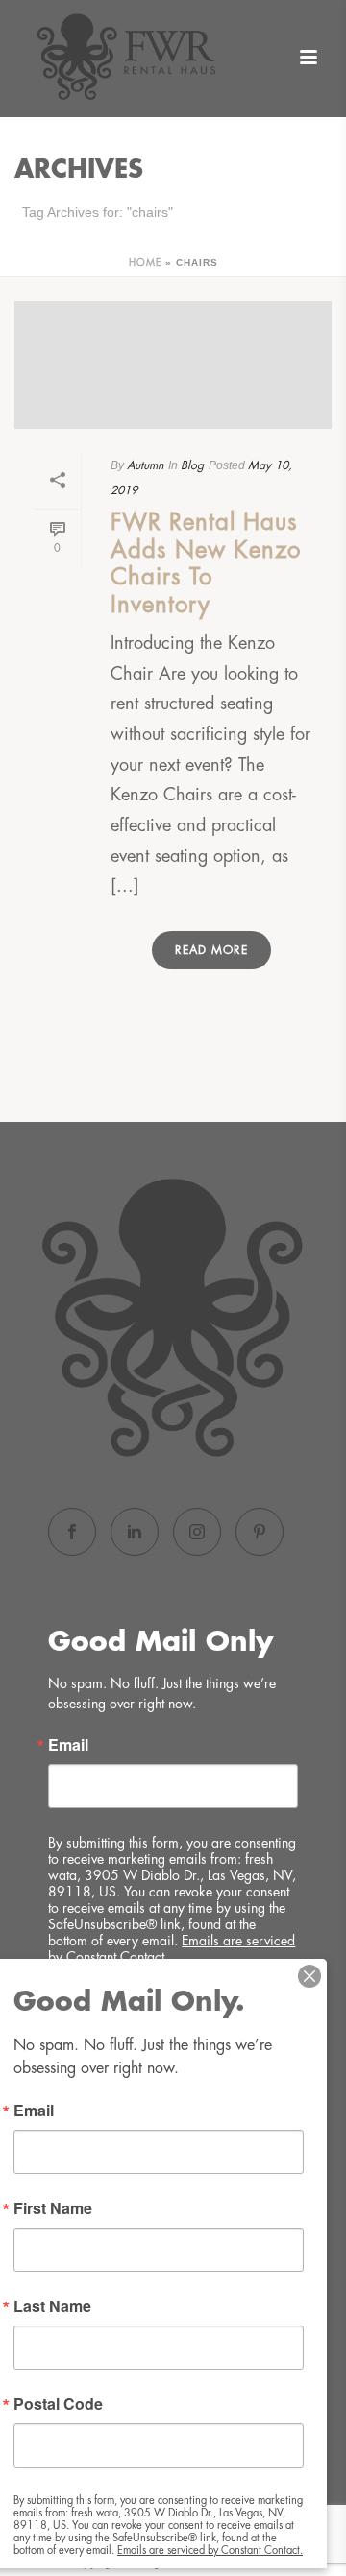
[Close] (309, 1976)
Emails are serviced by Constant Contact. (210, 2551)
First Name (53, 2208)
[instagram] (197, 1532)
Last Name (52, 2306)
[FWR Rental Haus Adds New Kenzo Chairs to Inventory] (173, 365)
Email (68, 1745)
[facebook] (72, 1532)
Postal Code (58, 2404)
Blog (192, 465)
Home (145, 263)
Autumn (145, 465)
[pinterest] (259, 1532)
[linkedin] (135, 1532)
